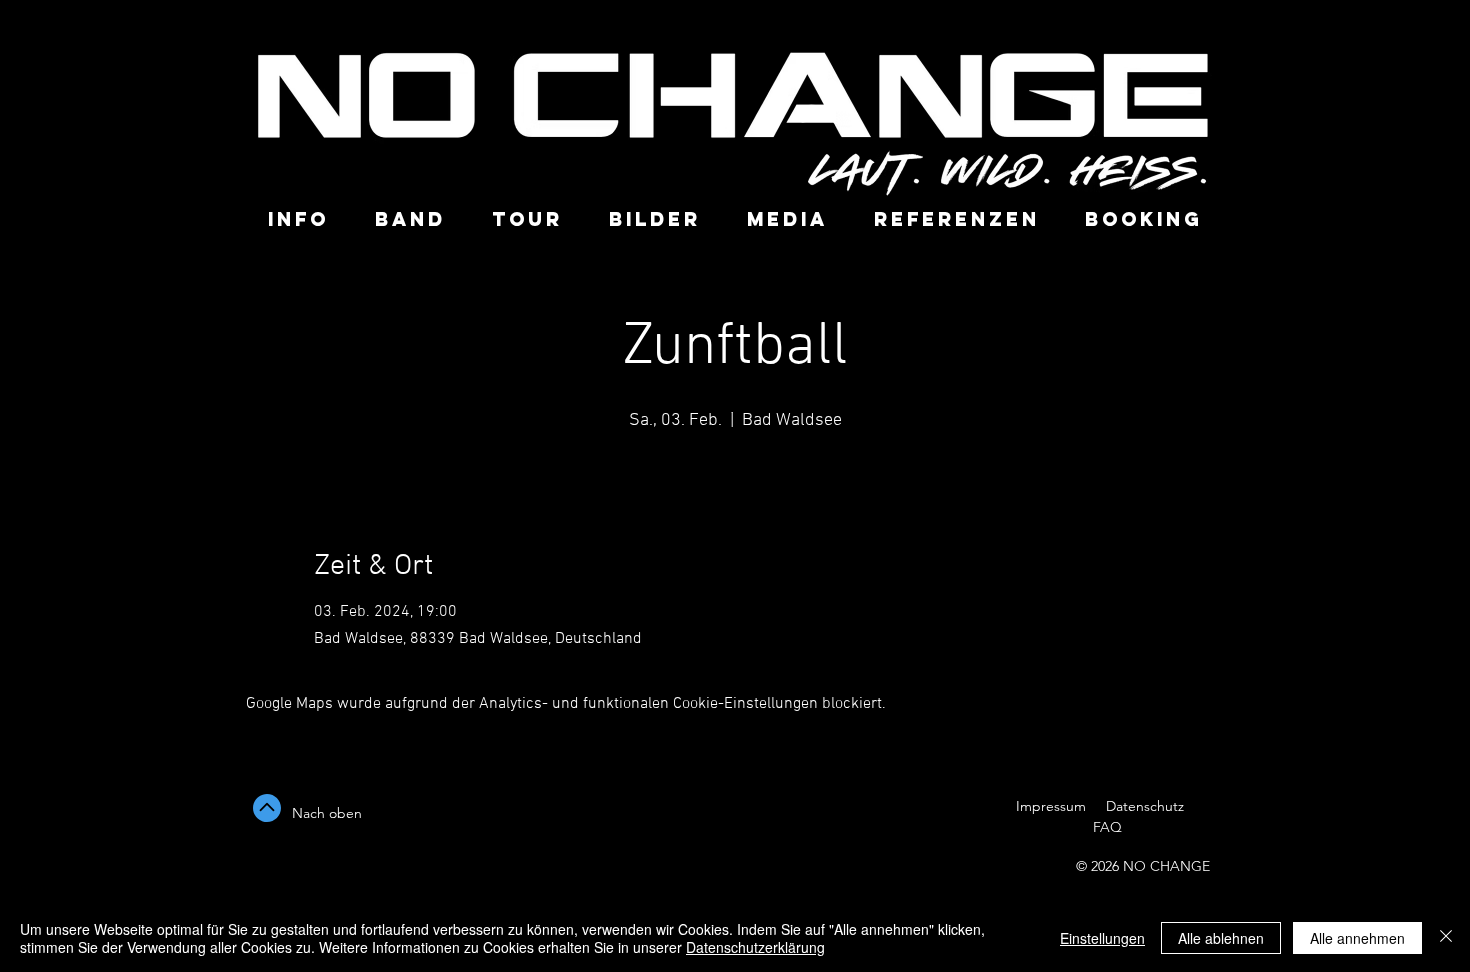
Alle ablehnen (1221, 938)
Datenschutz (1147, 806)
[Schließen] (1446, 938)
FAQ (1105, 827)
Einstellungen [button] (1102, 938)
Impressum (1051, 806)
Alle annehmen (1357, 938)
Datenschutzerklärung (755, 947)
